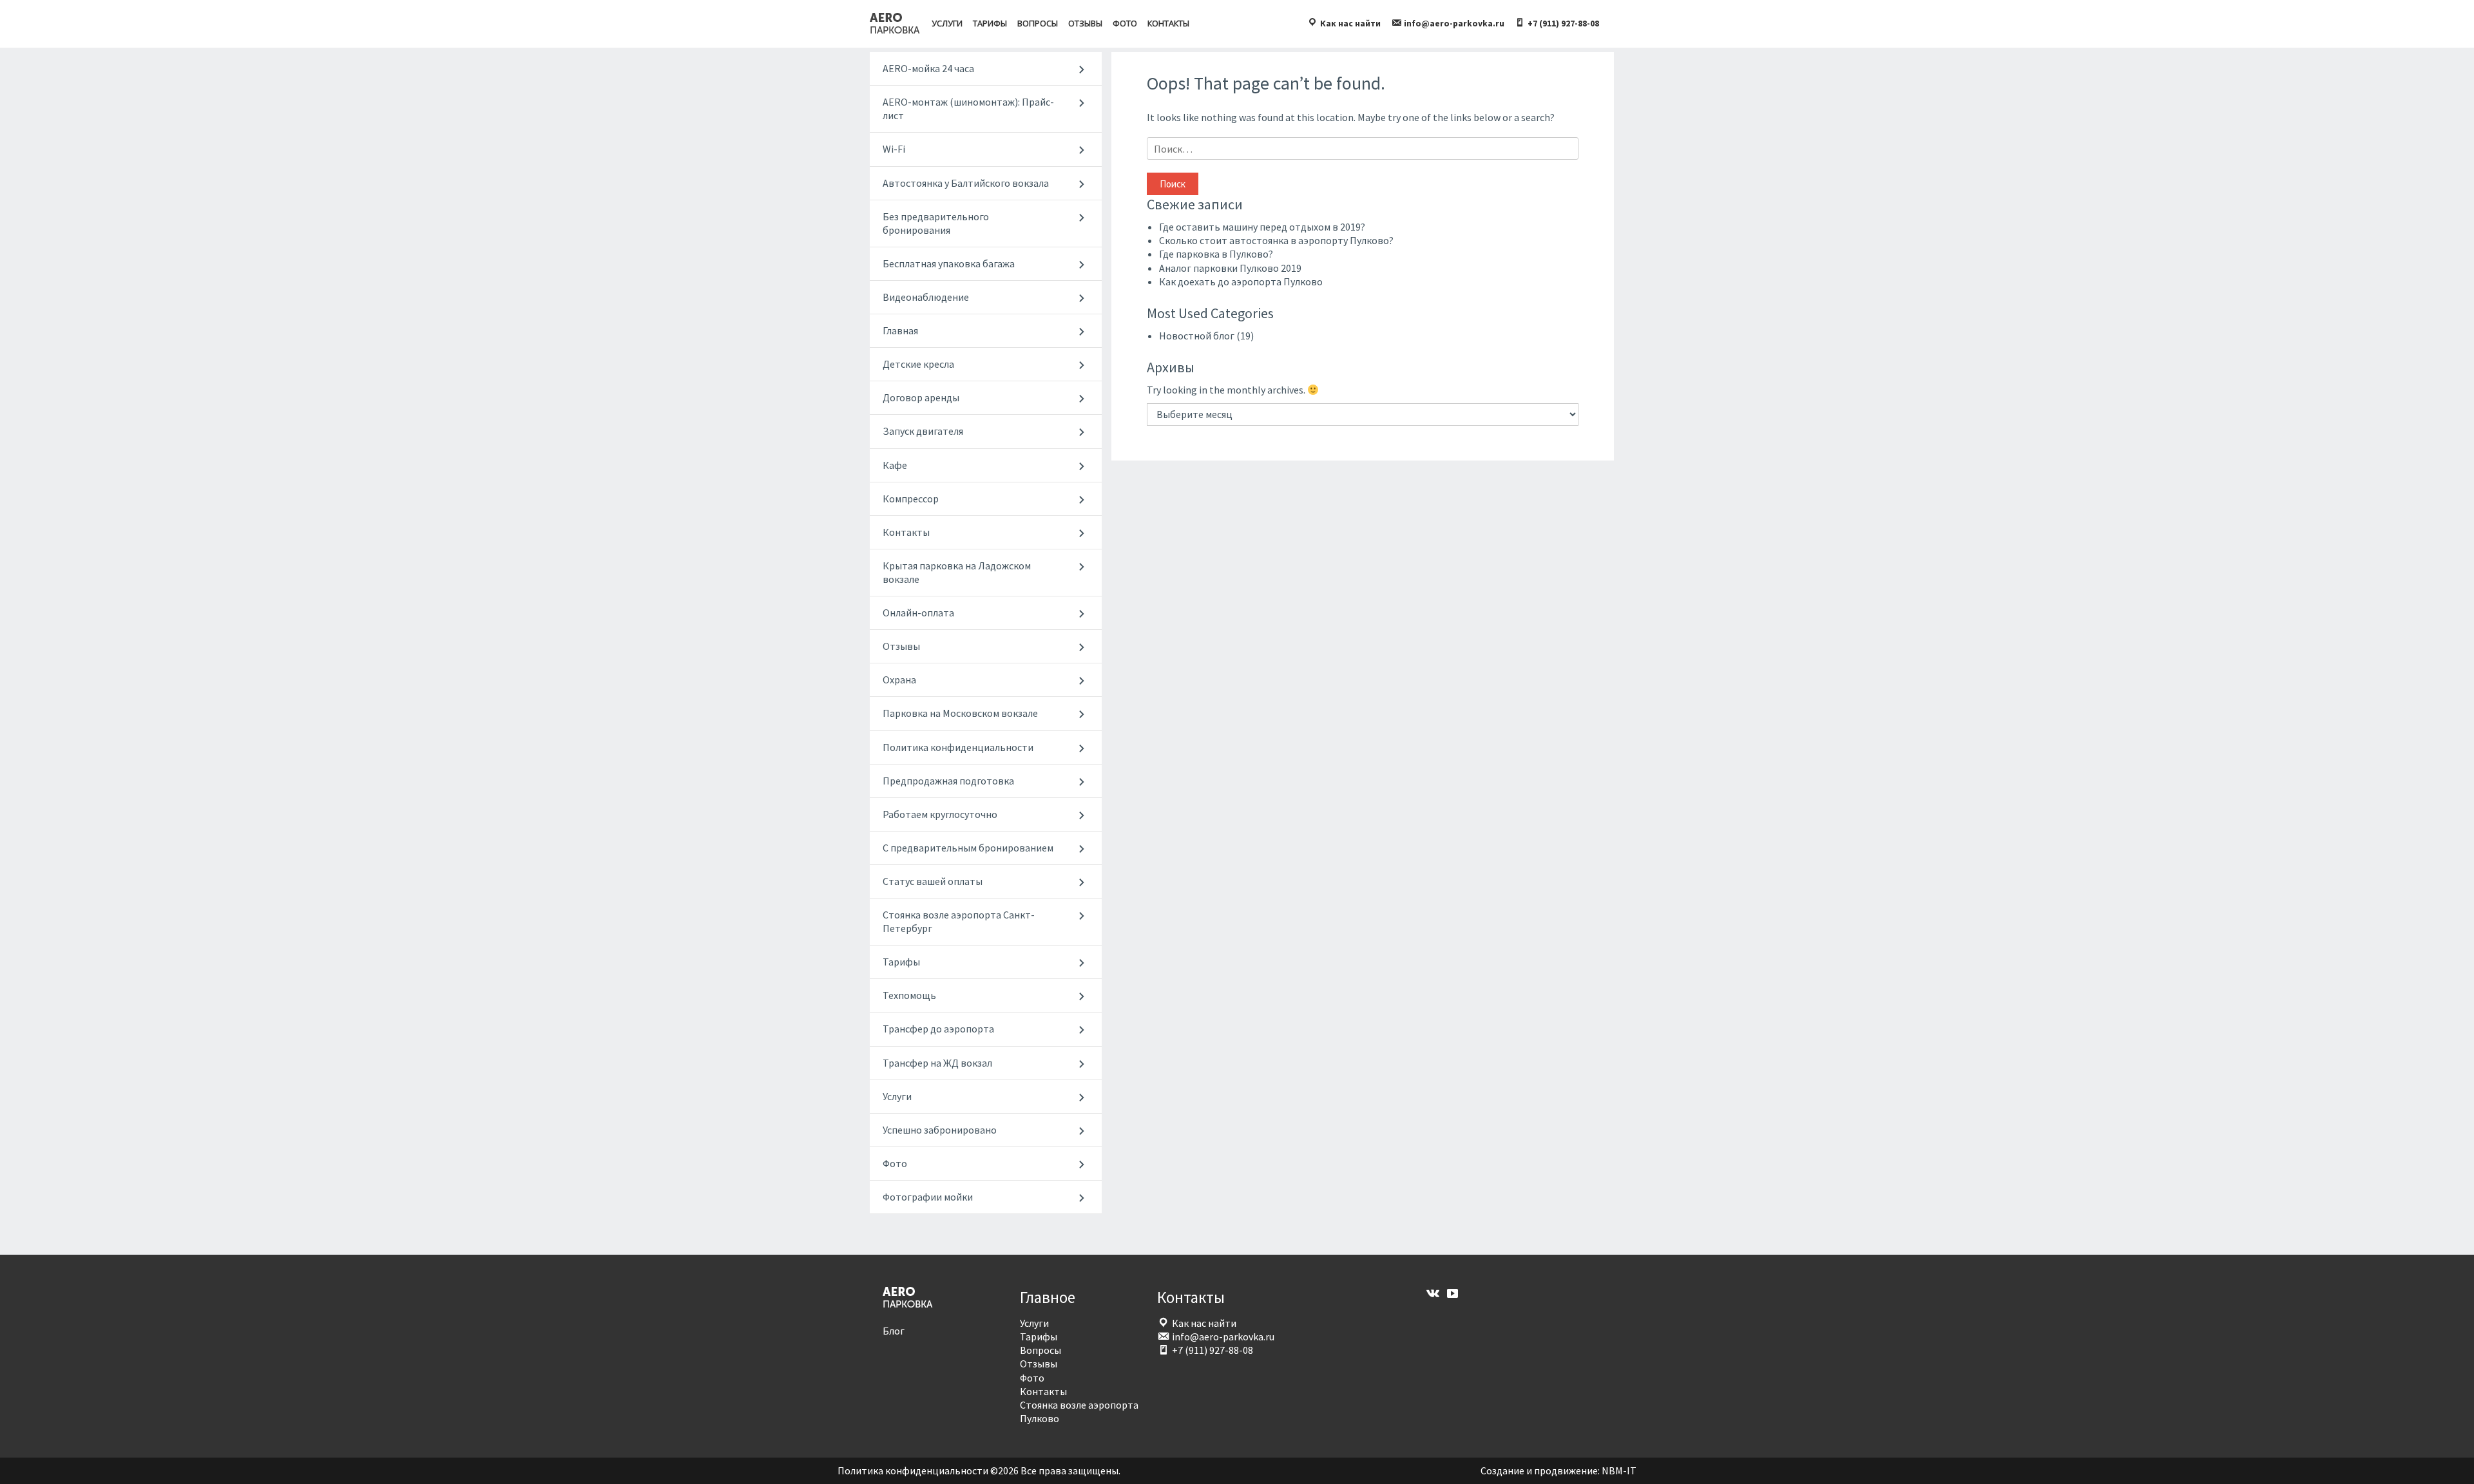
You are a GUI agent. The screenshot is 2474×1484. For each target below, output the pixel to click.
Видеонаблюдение (926, 297)
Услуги (947, 23)
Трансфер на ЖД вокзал (937, 1063)
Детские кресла (918, 364)
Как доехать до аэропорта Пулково (1241, 281)
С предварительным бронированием (968, 848)
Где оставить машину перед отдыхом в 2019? (1262, 227)
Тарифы (990, 23)
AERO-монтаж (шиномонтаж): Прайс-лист (968, 109)
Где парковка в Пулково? (1216, 254)
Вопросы (1038, 23)
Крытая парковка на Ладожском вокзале (957, 572)
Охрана (899, 680)
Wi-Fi (894, 149)
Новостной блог (1197, 336)
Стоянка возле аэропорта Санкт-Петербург (959, 921)
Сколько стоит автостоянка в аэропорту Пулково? (1276, 240)
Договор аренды (921, 397)
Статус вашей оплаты (933, 881)
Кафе (895, 465)
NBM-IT (1619, 1470)
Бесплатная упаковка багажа (949, 263)
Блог (894, 1331)
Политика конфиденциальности (958, 747)
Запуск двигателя (923, 431)
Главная (900, 330)
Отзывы (1085, 23)
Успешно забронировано (940, 1130)
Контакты (1168, 23)
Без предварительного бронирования (936, 223)
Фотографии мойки (928, 1197)
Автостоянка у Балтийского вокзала (966, 183)
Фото (1125, 23)
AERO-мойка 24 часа (928, 68)
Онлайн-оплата (918, 613)
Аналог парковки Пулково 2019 (1230, 268)
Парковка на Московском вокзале (960, 713)
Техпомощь (909, 995)
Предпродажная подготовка (948, 781)
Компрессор (911, 499)
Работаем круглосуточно (940, 814)
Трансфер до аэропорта (938, 1029)
